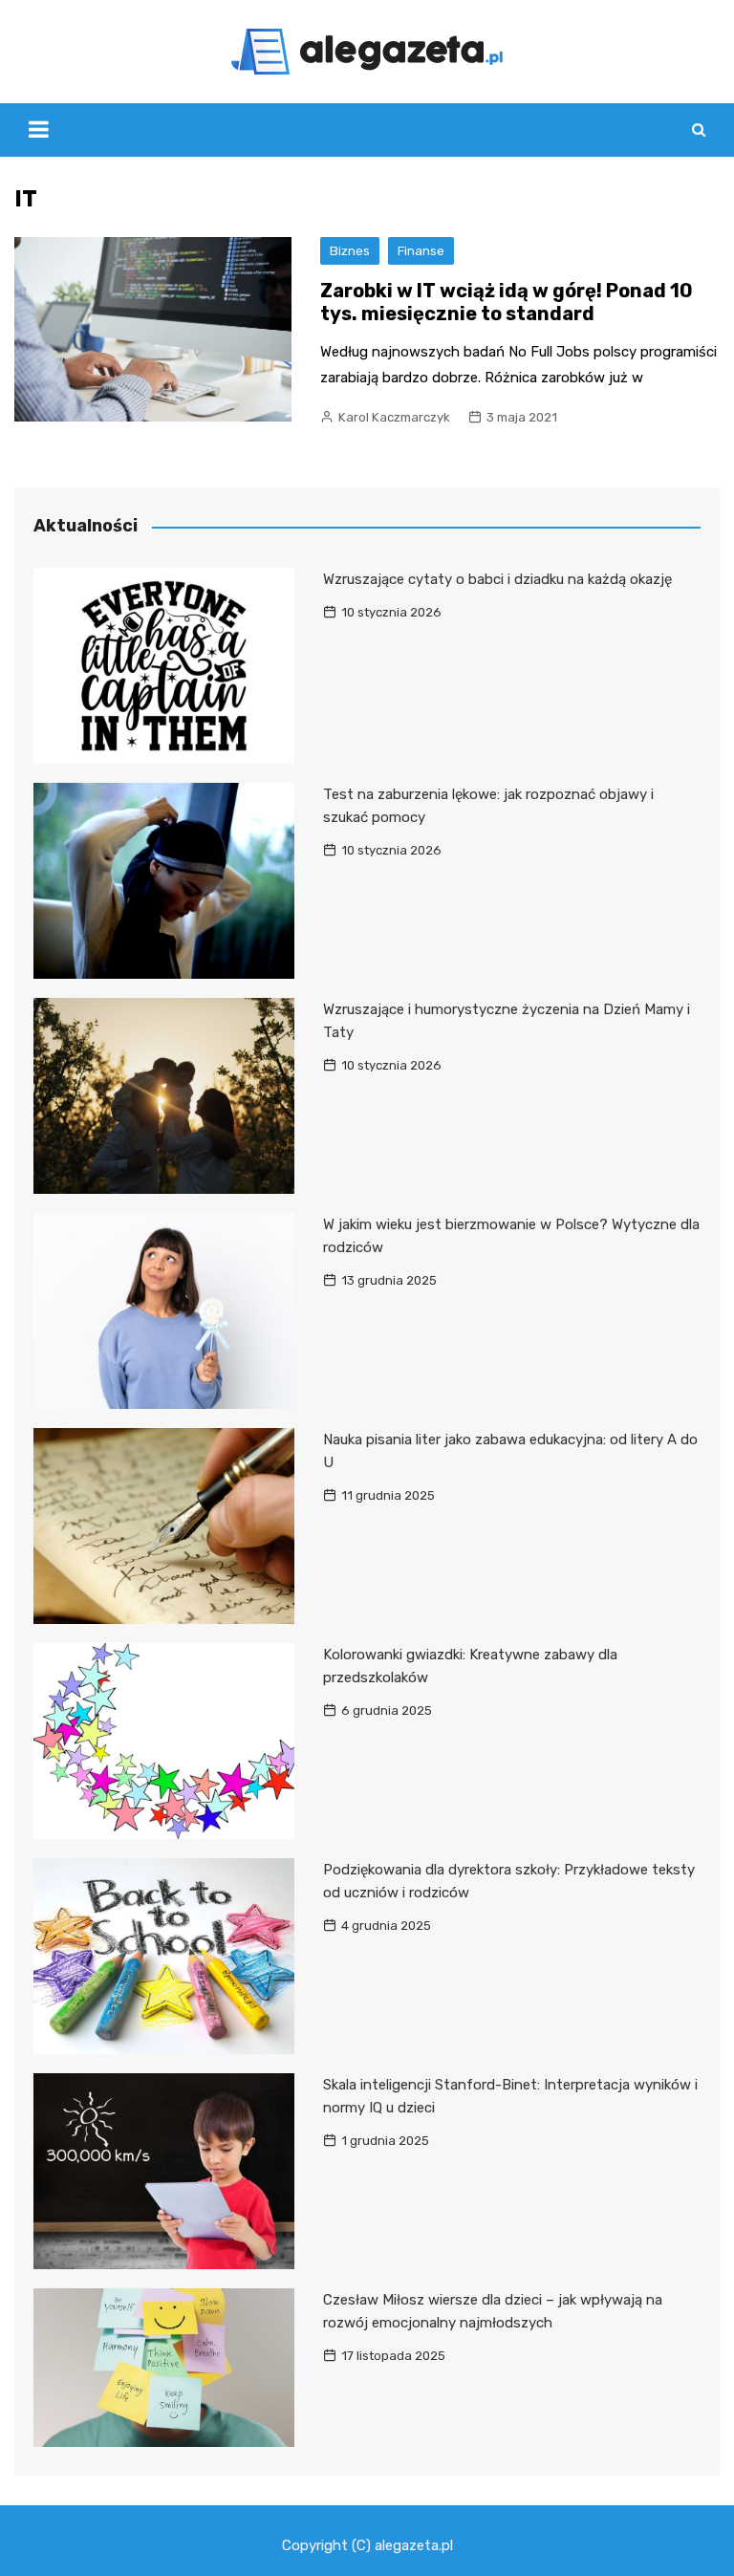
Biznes (350, 251)
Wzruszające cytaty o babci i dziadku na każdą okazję (497, 579)
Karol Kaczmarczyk (394, 417)
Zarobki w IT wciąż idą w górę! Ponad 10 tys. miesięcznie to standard (507, 302)
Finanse (421, 251)
